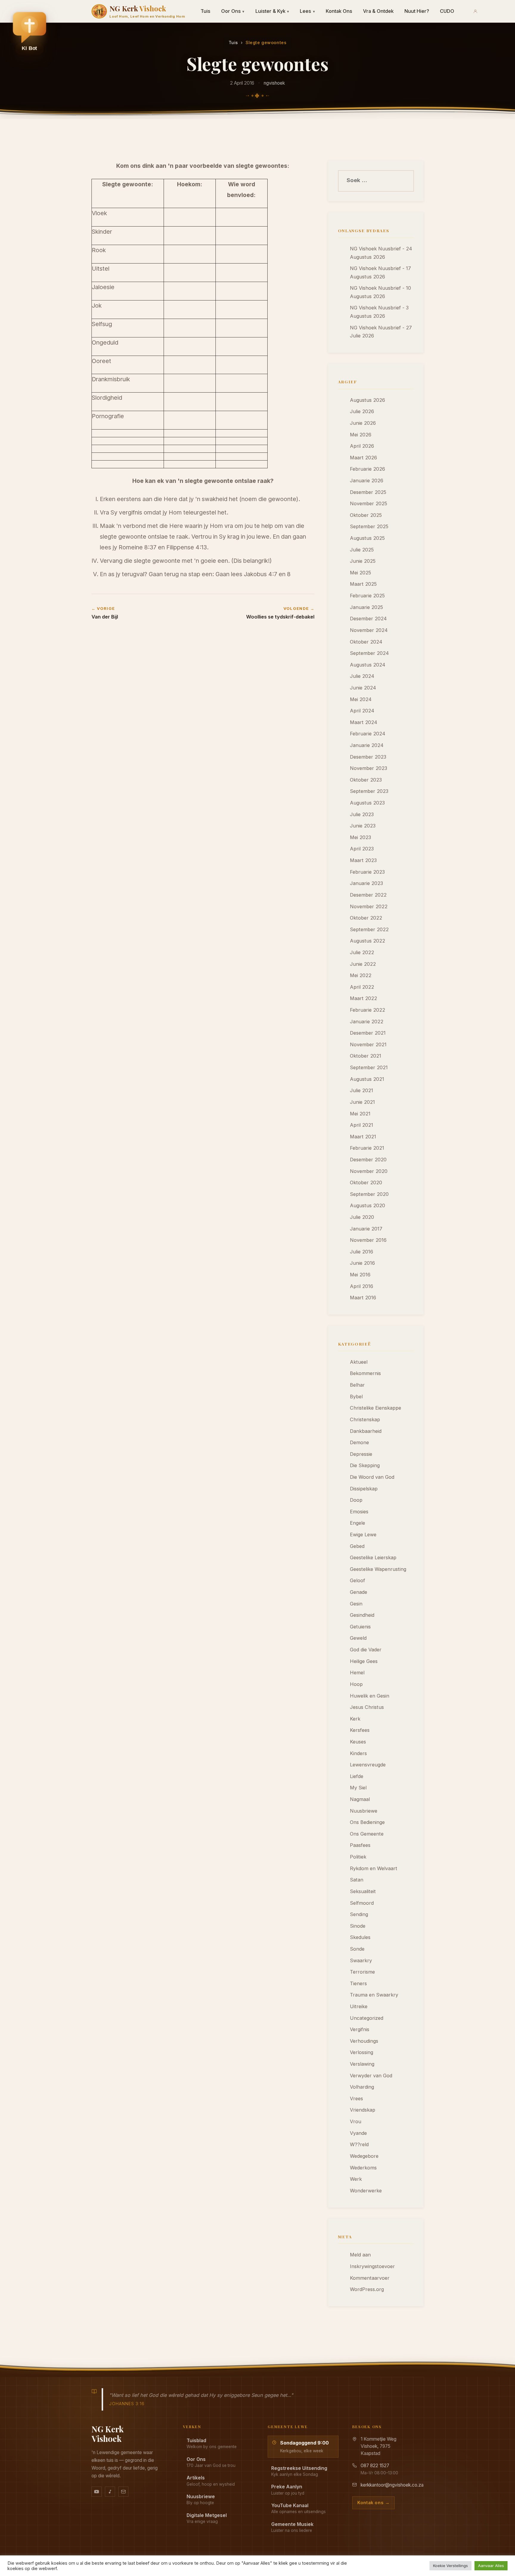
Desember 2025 (368, 492)
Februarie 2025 (367, 596)
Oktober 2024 (366, 642)
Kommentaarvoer (370, 2278)
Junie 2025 (363, 561)
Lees (307, 11)
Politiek (358, 1857)
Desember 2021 (368, 1033)
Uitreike (359, 2006)
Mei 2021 (360, 1114)
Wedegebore (364, 2156)
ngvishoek (274, 83)
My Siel (358, 1788)
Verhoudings (364, 2041)
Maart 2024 (364, 722)
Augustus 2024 (368, 665)
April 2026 (362, 446)
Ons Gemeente (367, 1834)
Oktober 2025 (366, 515)
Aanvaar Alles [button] (491, 2566)
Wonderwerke (366, 2191)
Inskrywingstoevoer (372, 2266)
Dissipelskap (364, 1489)
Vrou (356, 2121)
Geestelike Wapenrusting (378, 1569)
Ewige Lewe (363, 1535)
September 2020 (369, 1194)
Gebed (357, 1546)
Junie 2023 (363, 826)
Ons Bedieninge (367, 1822)
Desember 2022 (368, 895)
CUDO (447, 11)
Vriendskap (363, 2110)
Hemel (357, 1673)
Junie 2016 (362, 1263)
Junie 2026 (363, 423)
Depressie (361, 1454)
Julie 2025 (362, 550)
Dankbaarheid (366, 1431)
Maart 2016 (363, 1298)
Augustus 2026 (367, 400)
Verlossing (362, 2052)
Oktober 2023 (366, 780)
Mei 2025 (360, 573)
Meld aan (360, 2255)
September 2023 (369, 791)
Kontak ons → (373, 2503)
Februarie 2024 (368, 734)
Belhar (357, 1385)
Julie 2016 (362, 1252)
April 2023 (362, 849)
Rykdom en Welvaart (374, 1868)
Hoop (356, 1684)
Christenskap (365, 1419)
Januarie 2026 (367, 481)
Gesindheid (362, 1615)
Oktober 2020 (366, 1182)
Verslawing (362, 2064)
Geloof (357, 1580)
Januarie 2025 (366, 607)
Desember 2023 (368, 757)
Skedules (360, 1937)
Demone (359, 1442)
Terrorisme (362, 1972)
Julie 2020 (362, 1217)
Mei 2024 (361, 699)
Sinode (358, 1926)
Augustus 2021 (367, 1079)
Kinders (358, 1753)
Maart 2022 (363, 998)
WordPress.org (367, 2289)
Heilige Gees (364, 1661)
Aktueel (359, 1362)
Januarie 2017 (366, 1229)
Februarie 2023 (367, 872)
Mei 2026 (361, 435)
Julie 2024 (362, 676)
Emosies (359, 1512)
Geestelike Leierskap (373, 1557)
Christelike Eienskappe (376, 1408)
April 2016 (362, 1286)
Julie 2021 (362, 1090)
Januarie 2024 (367, 745)
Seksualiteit (363, 1891)
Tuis (205, 11)
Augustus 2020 (367, 1205)
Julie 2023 (362, 814)
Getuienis (360, 1627)
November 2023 (369, 768)
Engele (357, 1523)
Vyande (358, 2133)
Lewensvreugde (368, 1765)
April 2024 (362, 711)
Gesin (356, 1604)
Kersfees (360, 1730)
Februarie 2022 (367, 1010)
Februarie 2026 (367, 469)
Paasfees (360, 1845)
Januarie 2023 (366, 883)
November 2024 (369, 630)
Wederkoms (363, 2168)
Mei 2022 (361, 975)
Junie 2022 (363, 964)
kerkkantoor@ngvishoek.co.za (392, 2485)
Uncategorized (367, 2018)
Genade (359, 1592)
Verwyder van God (371, 2076)
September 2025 (369, 526)
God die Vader (366, 1650)
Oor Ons (233, 11)
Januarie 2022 (367, 1022)
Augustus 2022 (367, 941)
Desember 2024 (368, 619)
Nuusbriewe (364, 1811)
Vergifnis (360, 2029)
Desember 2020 (368, 1160)
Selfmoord (362, 1903)
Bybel (356, 1397)
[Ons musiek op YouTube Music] (110, 2492)
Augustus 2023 (367, 803)
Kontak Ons (339, 11)
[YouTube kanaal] (97, 2492)
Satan (357, 1880)
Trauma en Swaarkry (374, 1995)
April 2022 (362, 987)
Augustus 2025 (367, 538)
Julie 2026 (362, 411)
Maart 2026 (363, 458)
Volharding (362, 2087)
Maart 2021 (363, 1137)
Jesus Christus (367, 1707)
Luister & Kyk (272, 11)
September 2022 (369, 929)
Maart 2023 (363, 860)
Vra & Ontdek (378, 11)
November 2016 (368, 1240)
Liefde (357, 1776)
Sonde (357, 1949)
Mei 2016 (360, 1275)
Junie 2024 (363, 688)
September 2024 (369, 653)
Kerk (355, 1719)
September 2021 (369, 1067)
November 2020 (369, 1171)
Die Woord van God (372, 1477)
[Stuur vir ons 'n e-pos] (123, 2492)
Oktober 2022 (366, 918)
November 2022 (369, 906)
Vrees (356, 2098)
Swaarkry (361, 1960)
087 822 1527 (375, 2466)
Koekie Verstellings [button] (450, 2566)
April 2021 (362, 1125)
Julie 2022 (362, 952)
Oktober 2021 (366, 1056)
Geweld (358, 1638)
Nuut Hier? (417, 11)
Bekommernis (365, 1373)
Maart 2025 (363, 584)
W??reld (359, 2144)
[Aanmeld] (475, 11)
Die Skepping (365, 1465)
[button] (30, 33)
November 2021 (368, 1044)
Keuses (358, 1742)
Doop (356, 1500)
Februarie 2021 (367, 1148)
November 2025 (369, 503)
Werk (356, 2179)
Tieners (358, 1983)
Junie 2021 (362, 1102)
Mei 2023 (360, 837)
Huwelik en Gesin (370, 1696)
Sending (359, 1914)
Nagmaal (360, 1799)
